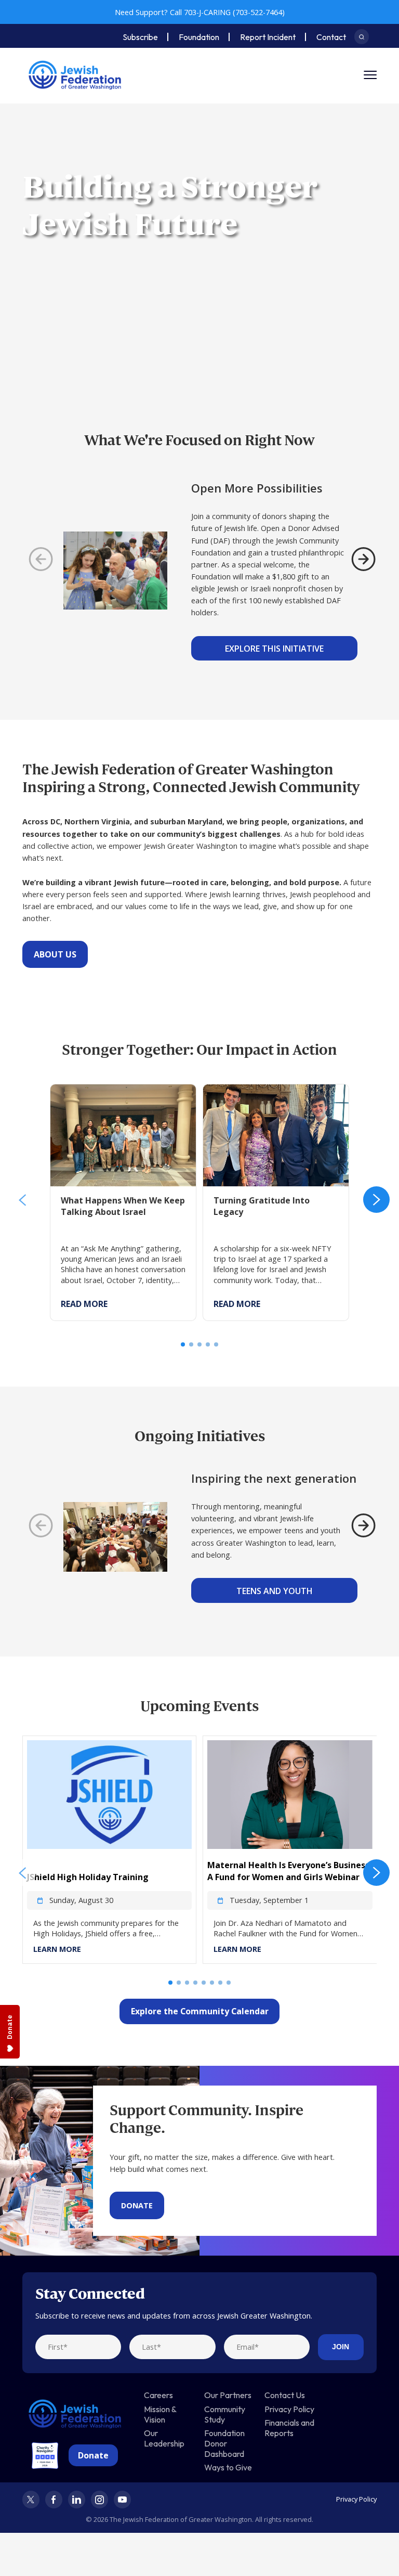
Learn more (57, 1949)
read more (84, 1304)
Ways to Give (228, 2467)
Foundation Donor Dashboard (224, 2443)
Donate (137, 2205)
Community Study (225, 2414)
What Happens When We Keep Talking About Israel (117, 1096)
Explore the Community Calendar (200, 2011)
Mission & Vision (160, 2414)
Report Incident (268, 37)
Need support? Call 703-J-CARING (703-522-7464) (200, 12)
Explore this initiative (274, 649)
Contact (331, 37)
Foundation (199, 37)
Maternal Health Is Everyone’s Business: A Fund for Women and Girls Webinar (289, 1871)
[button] (23, 1200)
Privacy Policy (289, 2409)
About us (55, 954)
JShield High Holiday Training (88, 1877)
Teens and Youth (275, 1591)
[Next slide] (363, 559)
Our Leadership (164, 2438)
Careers (158, 2395)
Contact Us (285, 2395)
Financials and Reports (289, 2428)
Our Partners (228, 2395)
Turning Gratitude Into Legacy (256, 1090)
